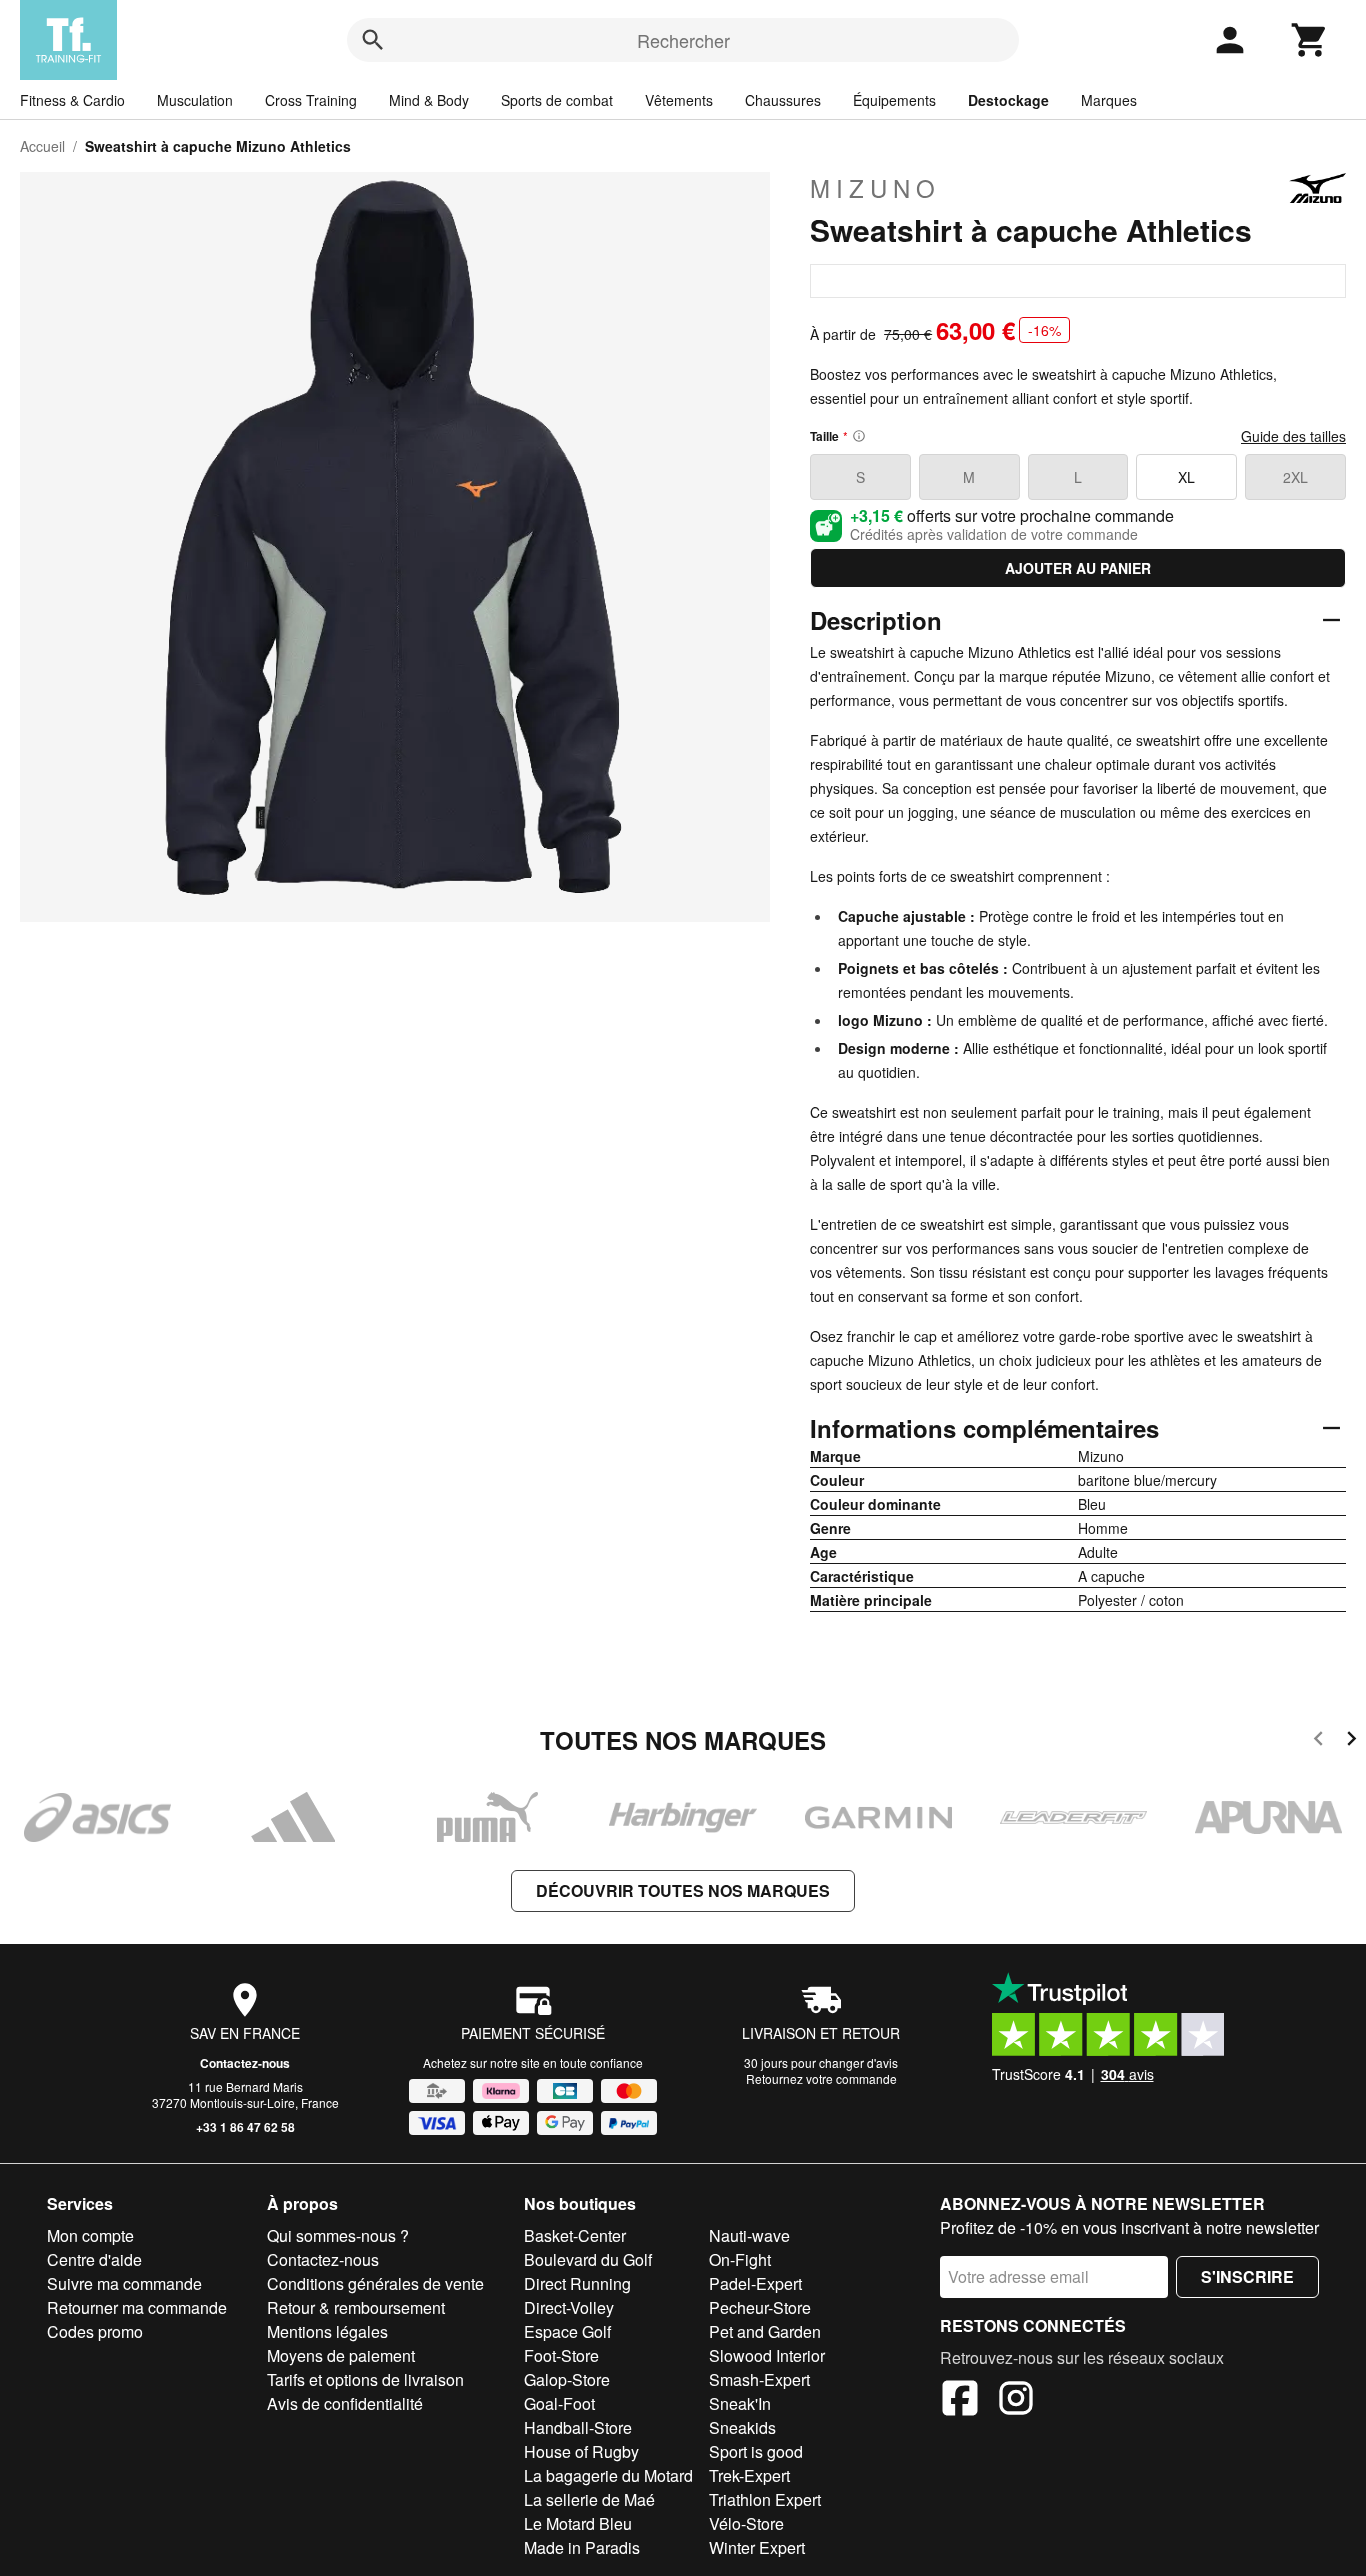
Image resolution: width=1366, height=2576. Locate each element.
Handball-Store (578, 2427)
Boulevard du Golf (588, 2259)
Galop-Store (567, 2379)
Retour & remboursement (356, 2307)
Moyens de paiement (341, 2355)
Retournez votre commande (821, 2078)
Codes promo (95, 2331)
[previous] (1318, 1741)
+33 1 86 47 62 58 (245, 2127)
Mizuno (875, 188)
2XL (1295, 477)
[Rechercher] (373, 40)
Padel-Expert (755, 2283)
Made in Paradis (582, 2547)
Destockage (1008, 100)
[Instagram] (1016, 2401)
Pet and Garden (765, 2331)
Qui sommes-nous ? (338, 2235)
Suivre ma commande (124, 2283)
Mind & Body (429, 100)
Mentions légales (327, 2331)
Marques (1109, 100)
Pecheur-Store (760, 2307)
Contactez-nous (245, 2063)
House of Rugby (581, 2451)
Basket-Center (575, 2235)
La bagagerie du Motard (608, 2475)
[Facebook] (960, 2401)
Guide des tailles (1293, 436)
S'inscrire (1247, 2276)
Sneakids (742, 2427)
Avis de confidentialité (345, 2403)
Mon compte (90, 2235)
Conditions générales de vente (375, 2283)
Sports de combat (557, 100)
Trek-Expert (749, 2475)
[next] (1351, 1741)
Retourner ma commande (137, 2307)
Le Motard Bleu (578, 2523)
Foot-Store (561, 2355)
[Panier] (1310, 40)
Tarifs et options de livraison (365, 2379)
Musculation (195, 100)
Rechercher (683, 40)
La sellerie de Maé (589, 2499)
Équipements (894, 100)
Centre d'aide (94, 2259)
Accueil (42, 146)
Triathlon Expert (765, 2499)
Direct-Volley (569, 2307)
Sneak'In (740, 2403)
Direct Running (577, 2283)
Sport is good (756, 2451)
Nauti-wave (749, 2235)
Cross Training (311, 100)
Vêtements (679, 100)
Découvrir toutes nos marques (683, 1890)
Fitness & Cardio (72, 100)
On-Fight (740, 2259)
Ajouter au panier (1078, 568)
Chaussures (783, 100)
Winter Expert (757, 2547)
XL (1186, 477)
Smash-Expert (759, 2379)
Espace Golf (567, 2331)
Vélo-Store (746, 2523)
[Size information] (859, 436)
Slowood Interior (767, 2355)
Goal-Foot (559, 2403)
